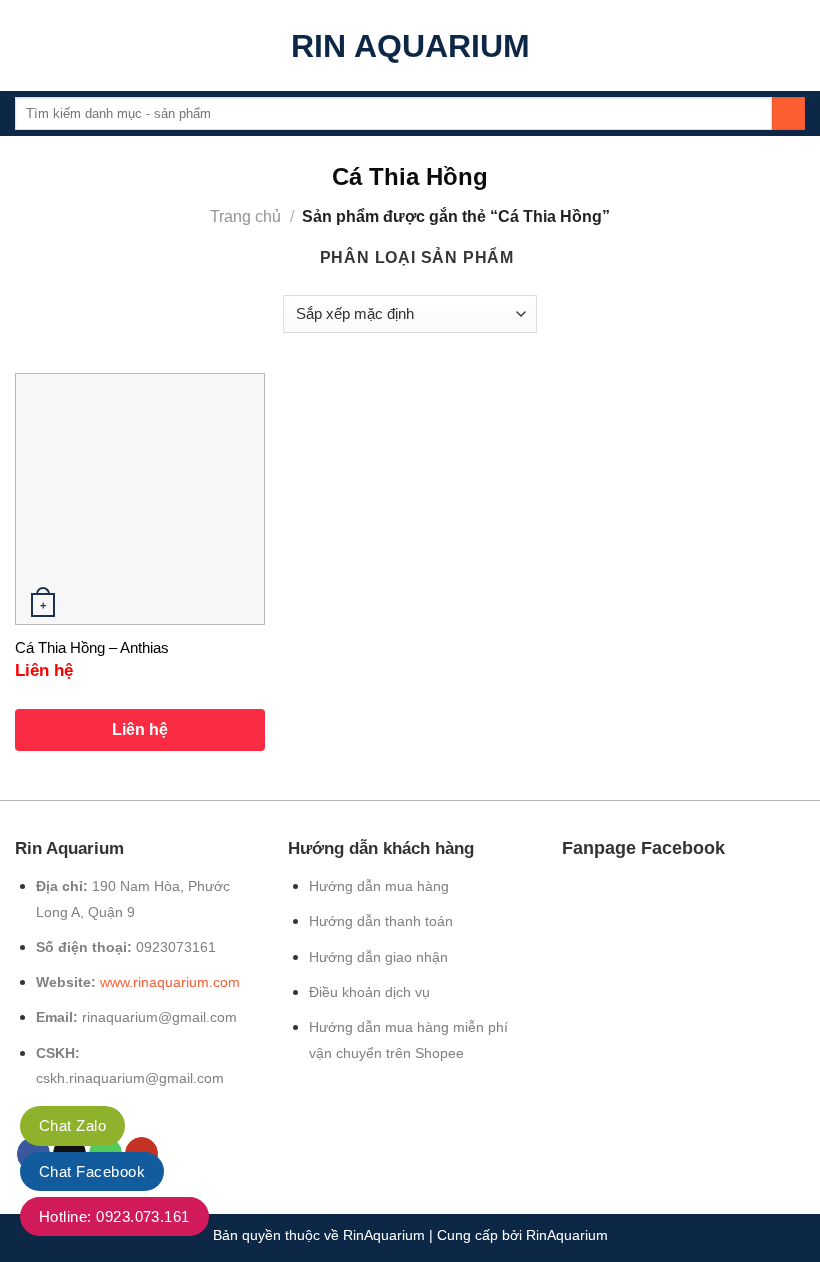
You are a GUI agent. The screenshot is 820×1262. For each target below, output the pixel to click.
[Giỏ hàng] (795, 46)
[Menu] (27, 45)
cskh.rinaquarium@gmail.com (130, 1078)
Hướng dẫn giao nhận (378, 957)
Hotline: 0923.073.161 (114, 1216)
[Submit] (788, 114)
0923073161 (176, 947)
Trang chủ (245, 216)
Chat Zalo (72, 1125)
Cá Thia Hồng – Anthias (92, 647)
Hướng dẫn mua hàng (379, 886)
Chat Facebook (92, 1171)
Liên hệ (140, 729)
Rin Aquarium (410, 46)
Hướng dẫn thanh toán (381, 921)
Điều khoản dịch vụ (369, 992)
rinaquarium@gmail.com (159, 1017)
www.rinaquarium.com (170, 982)
